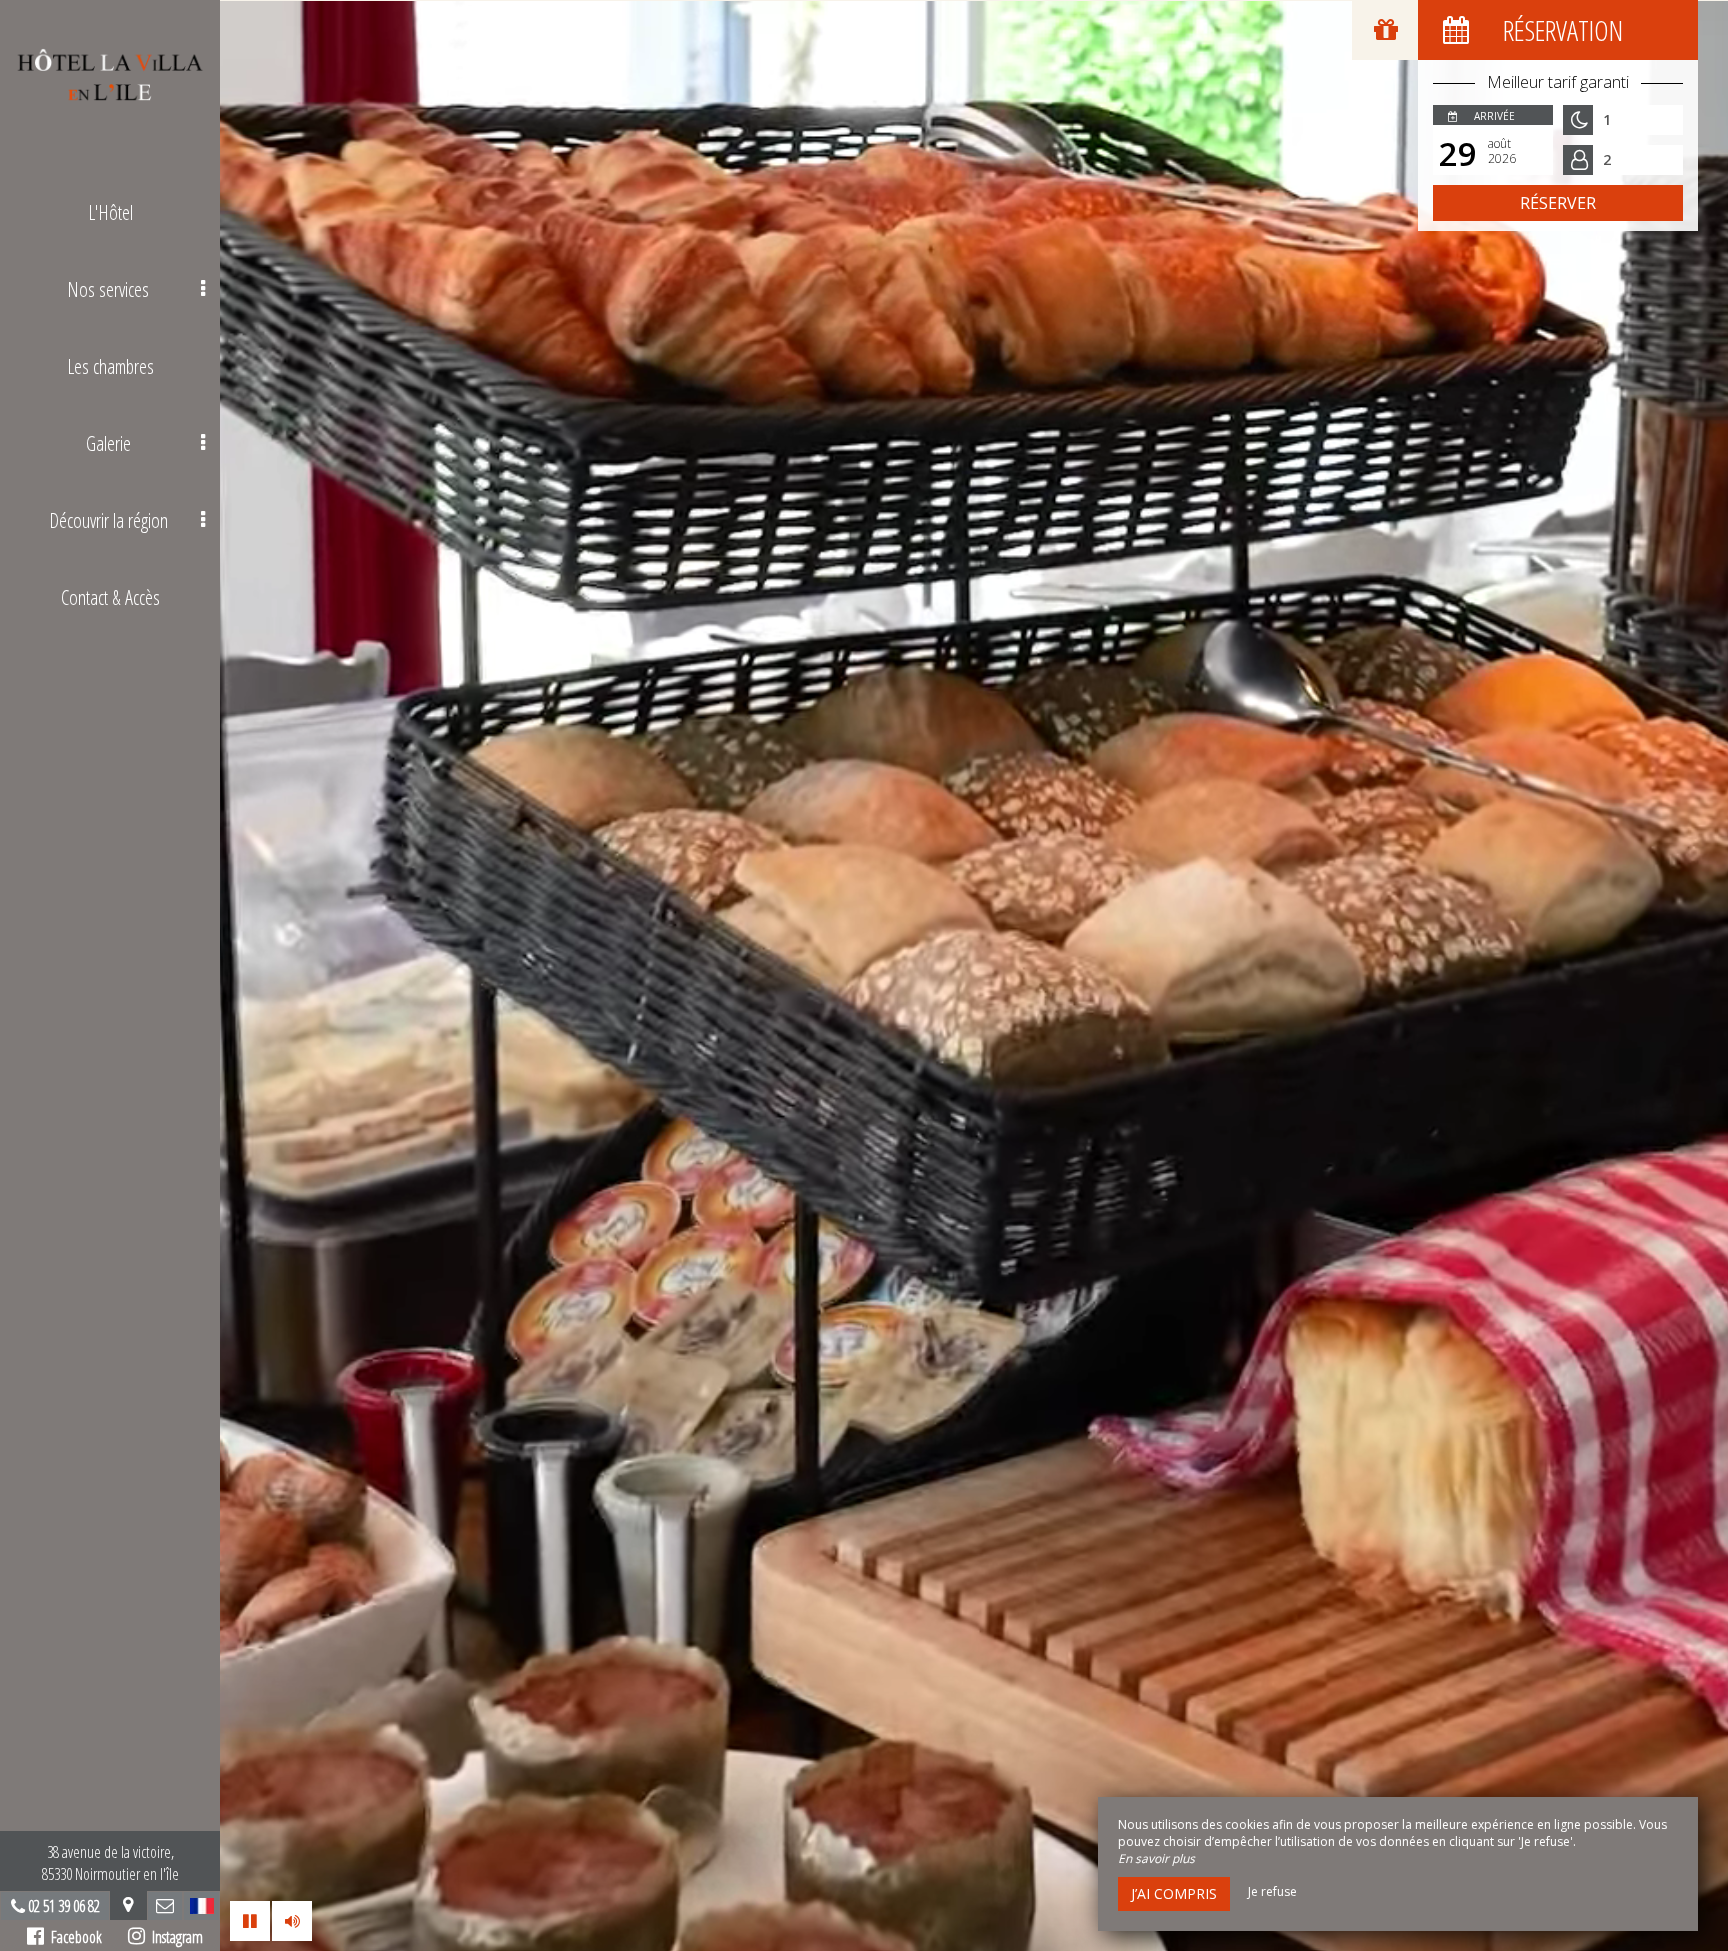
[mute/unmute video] (292, 1921)
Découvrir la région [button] (108, 520)
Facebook (73, 1937)
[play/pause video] (250, 1921)
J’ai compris (1174, 1893)
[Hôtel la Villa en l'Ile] (110, 75)
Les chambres (110, 366)
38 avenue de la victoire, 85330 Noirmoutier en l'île (110, 1863)
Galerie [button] (108, 443)
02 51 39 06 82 (64, 1906)
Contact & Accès (110, 597)
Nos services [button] (108, 289)
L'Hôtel (110, 212)
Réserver (1558, 203)
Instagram (174, 1937)
